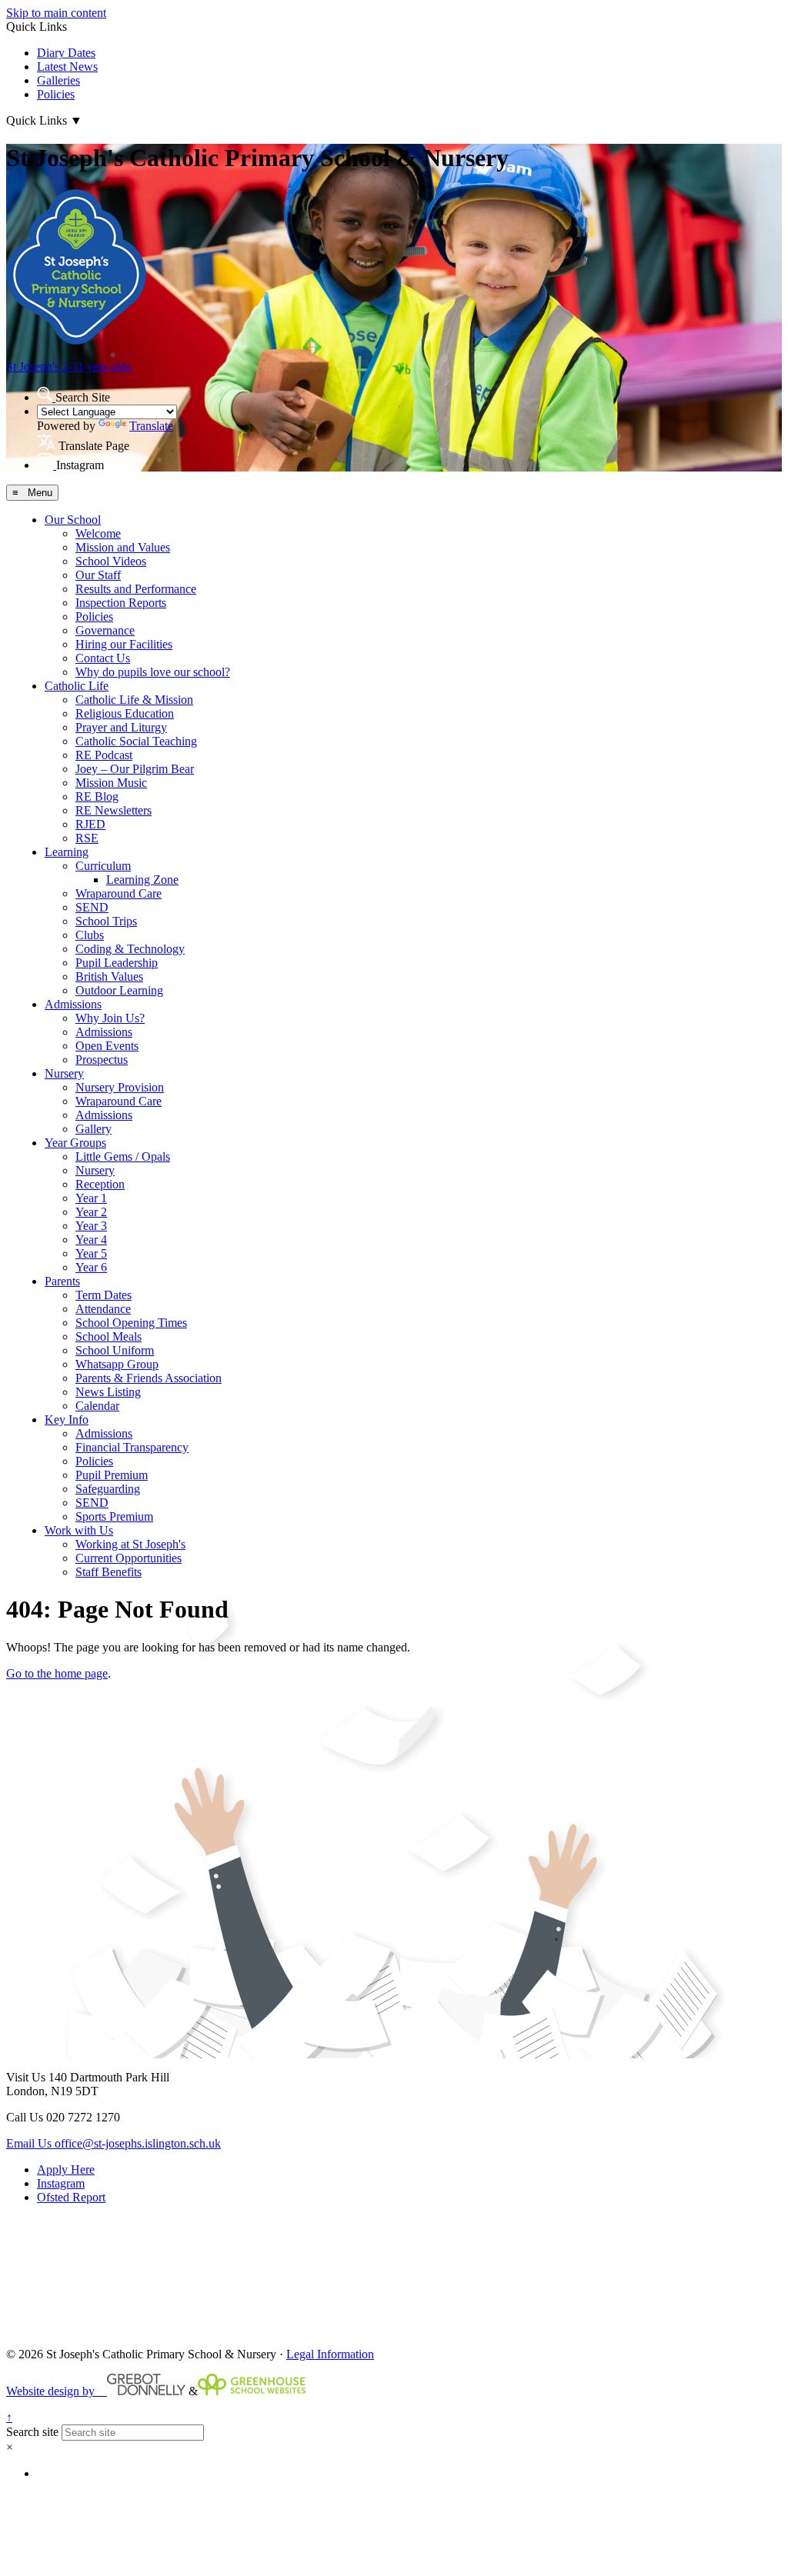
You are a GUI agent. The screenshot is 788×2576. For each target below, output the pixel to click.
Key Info (67, 1420)
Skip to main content (56, 13)
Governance (105, 630)
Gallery (93, 1129)
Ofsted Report (71, 2197)
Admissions (73, 1004)
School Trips (106, 921)
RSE (87, 838)
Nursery (64, 1073)
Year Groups (75, 1143)
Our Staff (98, 575)
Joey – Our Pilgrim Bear (135, 769)
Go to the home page (57, 1673)
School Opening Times (131, 1323)
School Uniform (115, 1350)
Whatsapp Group (117, 1364)
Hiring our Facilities (124, 644)
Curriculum (103, 866)
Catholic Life (77, 686)
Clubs (90, 935)
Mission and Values (123, 547)
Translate (151, 426)
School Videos (111, 561)
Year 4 (91, 1240)
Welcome (98, 533)
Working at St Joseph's (130, 1544)
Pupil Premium (112, 1475)
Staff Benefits (109, 1572)
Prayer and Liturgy (121, 727)
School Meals (109, 1336)
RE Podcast (104, 755)
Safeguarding (108, 1489)
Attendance (103, 1309)
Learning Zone (142, 880)
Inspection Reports (121, 603)
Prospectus (102, 1060)
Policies (56, 94)
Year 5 (91, 1253)
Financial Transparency (132, 1447)
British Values (109, 976)
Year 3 (91, 1226)
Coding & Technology (130, 949)
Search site (32, 2432)
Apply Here (66, 2169)
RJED (90, 824)
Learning (67, 852)
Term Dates (104, 1295)
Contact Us (103, 658)
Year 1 (91, 1198)
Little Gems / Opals (123, 1156)
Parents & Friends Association (149, 1378)
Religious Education (125, 713)
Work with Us (79, 1530)
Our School (73, 520)
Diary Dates (66, 53)
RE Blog (97, 796)
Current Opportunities (129, 1558)
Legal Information (330, 2354)
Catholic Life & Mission (134, 700)
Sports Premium (114, 1516)
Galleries (58, 80)
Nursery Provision (120, 1087)
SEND (92, 907)
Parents (62, 1281)
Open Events (107, 1046)
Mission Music (111, 783)
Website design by (57, 2391)
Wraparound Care (119, 893)
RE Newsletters (114, 810)
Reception (100, 1184)
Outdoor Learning (119, 990)
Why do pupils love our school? (153, 672)
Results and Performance (136, 589)
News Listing (108, 1392)
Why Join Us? (110, 1018)
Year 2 (91, 1212)
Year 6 (91, 1267)
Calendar (97, 1406)
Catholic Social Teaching (136, 741)
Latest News (67, 67)
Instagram (61, 2183)
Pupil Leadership (117, 963)
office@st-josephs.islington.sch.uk (114, 2143)
